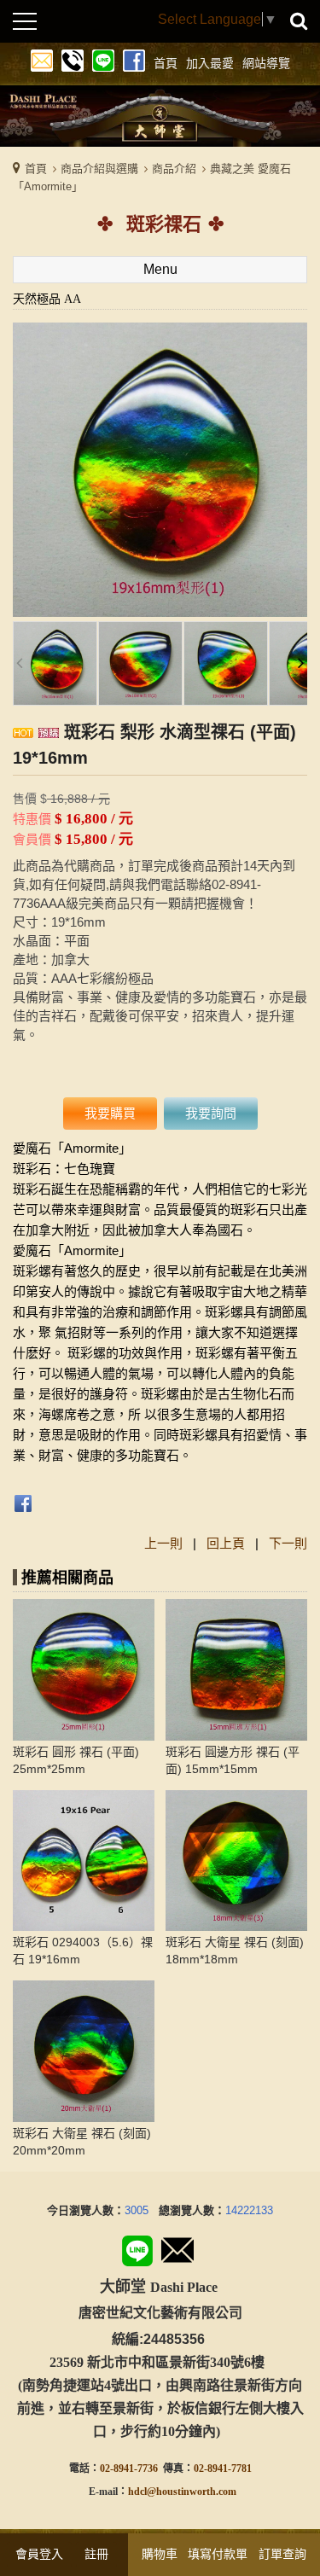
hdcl (137, 2492)
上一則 (163, 1543)
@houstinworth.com (192, 2492)
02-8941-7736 (129, 2468)
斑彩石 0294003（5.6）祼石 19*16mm (83, 1951)
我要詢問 (211, 1113)
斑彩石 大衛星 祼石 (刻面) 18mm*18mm (235, 1951)
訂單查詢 (282, 2554)
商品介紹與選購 (99, 169)
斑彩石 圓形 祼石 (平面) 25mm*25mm (76, 1760)
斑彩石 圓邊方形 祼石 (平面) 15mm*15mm (233, 1760)
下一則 (288, 1543)
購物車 (160, 2554)
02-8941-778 (220, 2468)
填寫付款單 (218, 2554)
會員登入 (39, 2554)
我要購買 (110, 1113)
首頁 (36, 169)
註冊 (96, 2554)
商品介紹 (174, 169)
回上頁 (226, 1543)
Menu (160, 269)
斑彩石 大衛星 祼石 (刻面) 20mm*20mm (82, 2142)
